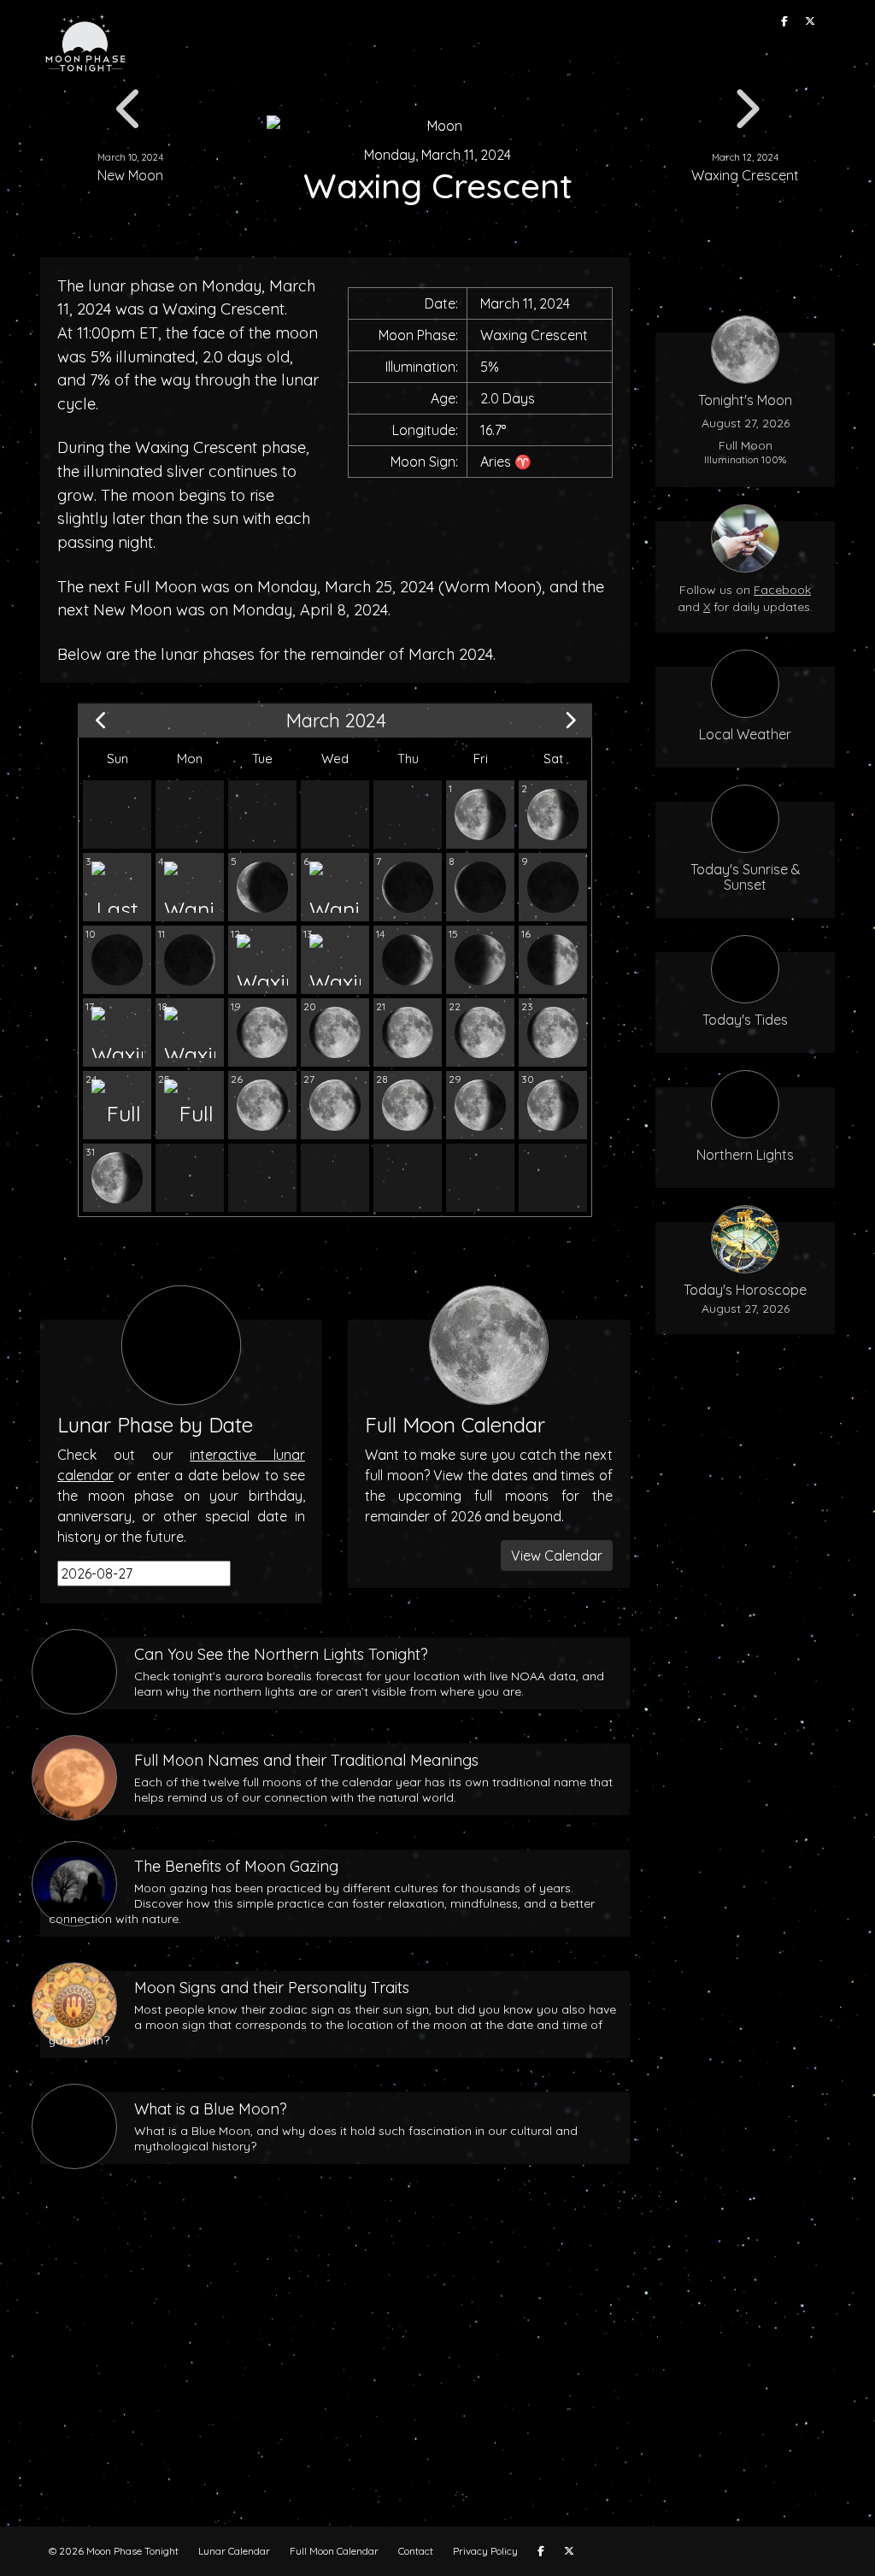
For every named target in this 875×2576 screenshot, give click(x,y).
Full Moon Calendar (334, 2551)
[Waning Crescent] (190, 887)
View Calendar (557, 1556)
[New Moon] (553, 887)
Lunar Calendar (234, 2551)
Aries (496, 462)
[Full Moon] (117, 1105)
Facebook (782, 590)
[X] (810, 21)
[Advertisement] (437, 2373)
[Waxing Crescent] (190, 960)
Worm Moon (490, 587)
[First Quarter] (553, 960)
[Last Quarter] (117, 887)
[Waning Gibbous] (480, 815)
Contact (416, 2551)
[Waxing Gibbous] (117, 1032)
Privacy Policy (485, 2551)
